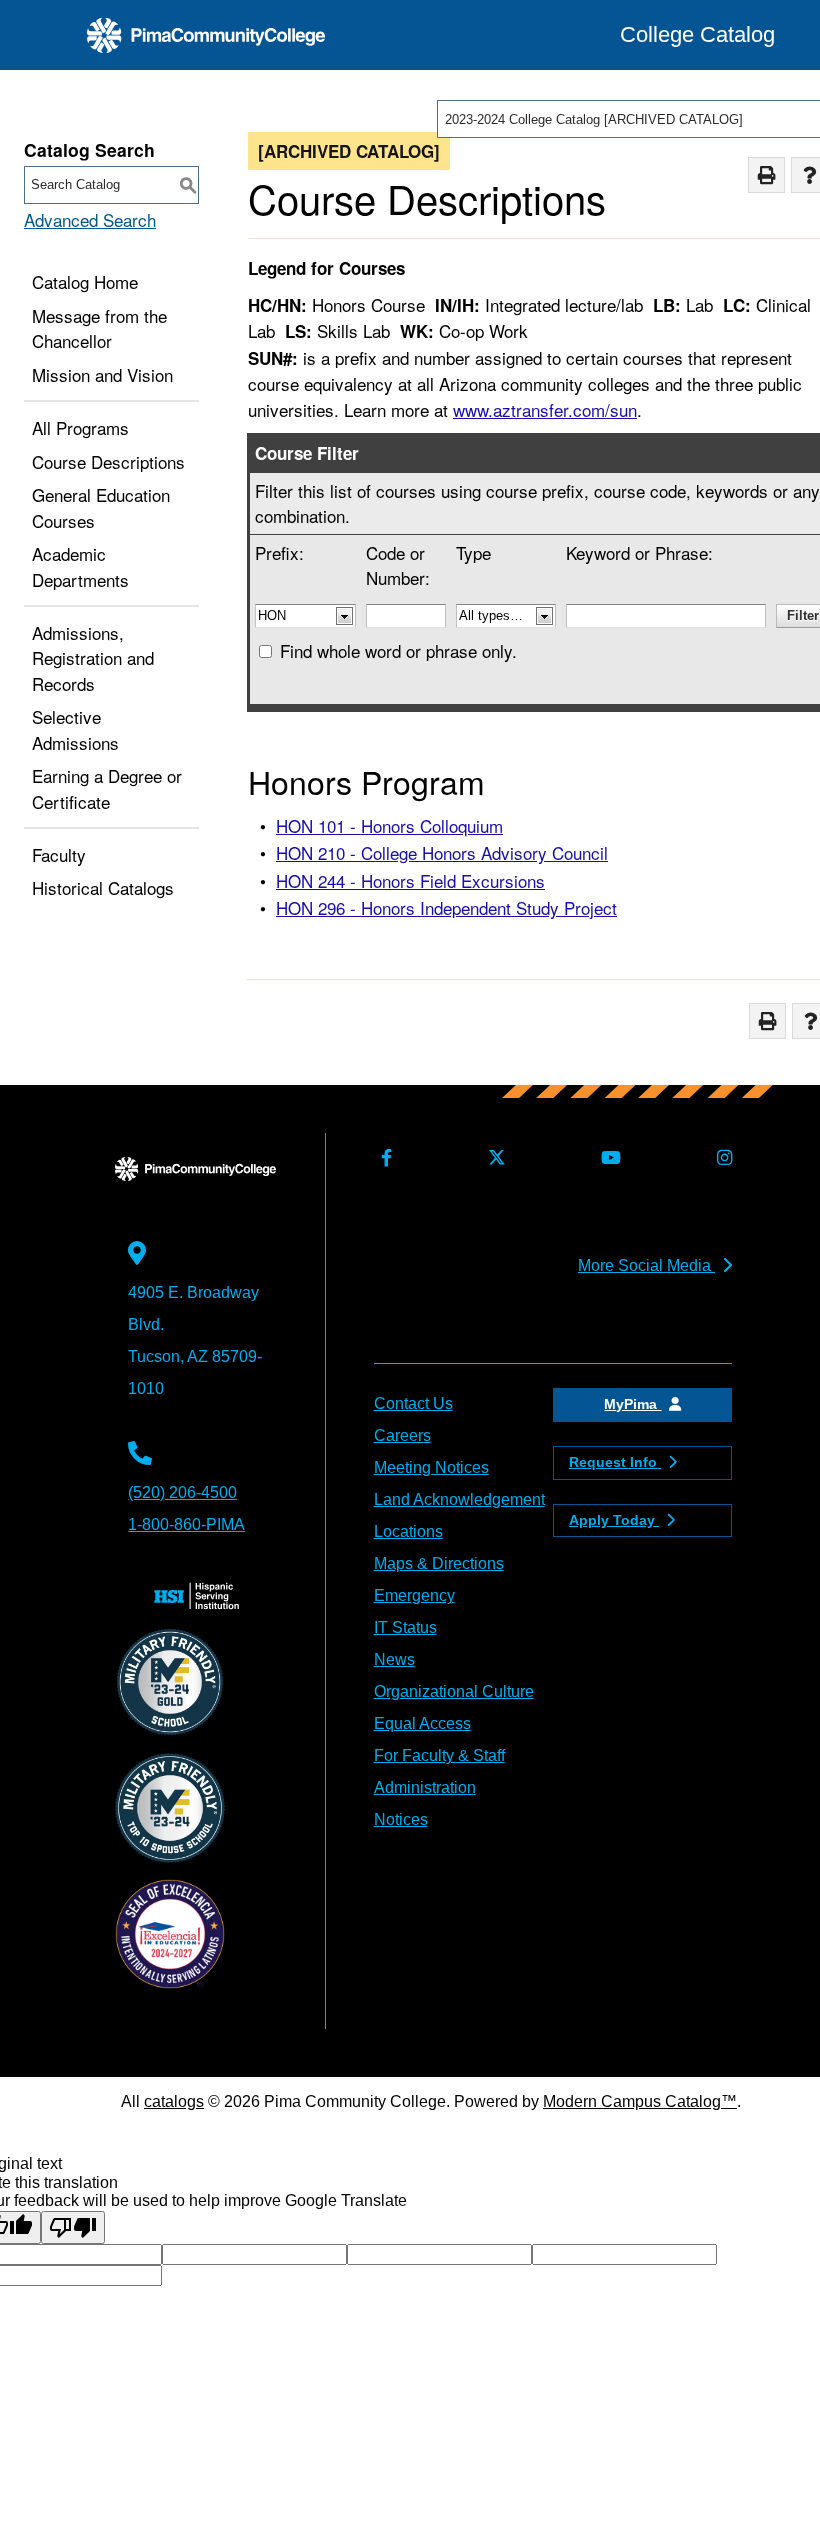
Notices (401, 1819)
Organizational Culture (454, 1691)
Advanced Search (90, 219)
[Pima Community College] (206, 35)
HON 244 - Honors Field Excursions (410, 880)
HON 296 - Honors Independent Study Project (446, 907)
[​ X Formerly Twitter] (492, 1158)
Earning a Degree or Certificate (107, 788)
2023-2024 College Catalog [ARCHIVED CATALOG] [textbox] (594, 119)
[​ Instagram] (721, 1158)
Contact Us (413, 1403)
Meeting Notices (431, 1467)
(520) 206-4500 (182, 1492)
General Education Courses (101, 507)
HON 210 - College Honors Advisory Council (442, 852)
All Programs (80, 427)
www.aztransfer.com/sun (545, 409)
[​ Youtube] (607, 1158)
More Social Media (646, 1265)
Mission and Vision (102, 374)
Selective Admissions (75, 729)
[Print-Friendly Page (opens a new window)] (766, 175)
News (394, 1659)
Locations (408, 1531)
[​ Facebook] (383, 1158)
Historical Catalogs (103, 887)
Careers (402, 1435)
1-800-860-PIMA (186, 1524)
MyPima (632, 1404)
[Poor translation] (73, 2227)
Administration (425, 1787)
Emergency (414, 1595)
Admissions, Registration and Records (93, 658)
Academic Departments (80, 566)
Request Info (615, 1462)
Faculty (59, 854)
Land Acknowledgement (459, 1499)
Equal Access (422, 1723)
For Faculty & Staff (439, 1755)
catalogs (174, 2101)
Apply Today (614, 1520)
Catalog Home (85, 281)
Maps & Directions (439, 1563)
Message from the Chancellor (99, 328)
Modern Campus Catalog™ (640, 2101)
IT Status (405, 1627)
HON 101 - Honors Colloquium (389, 825)
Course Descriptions (108, 461)
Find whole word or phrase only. (398, 650)
